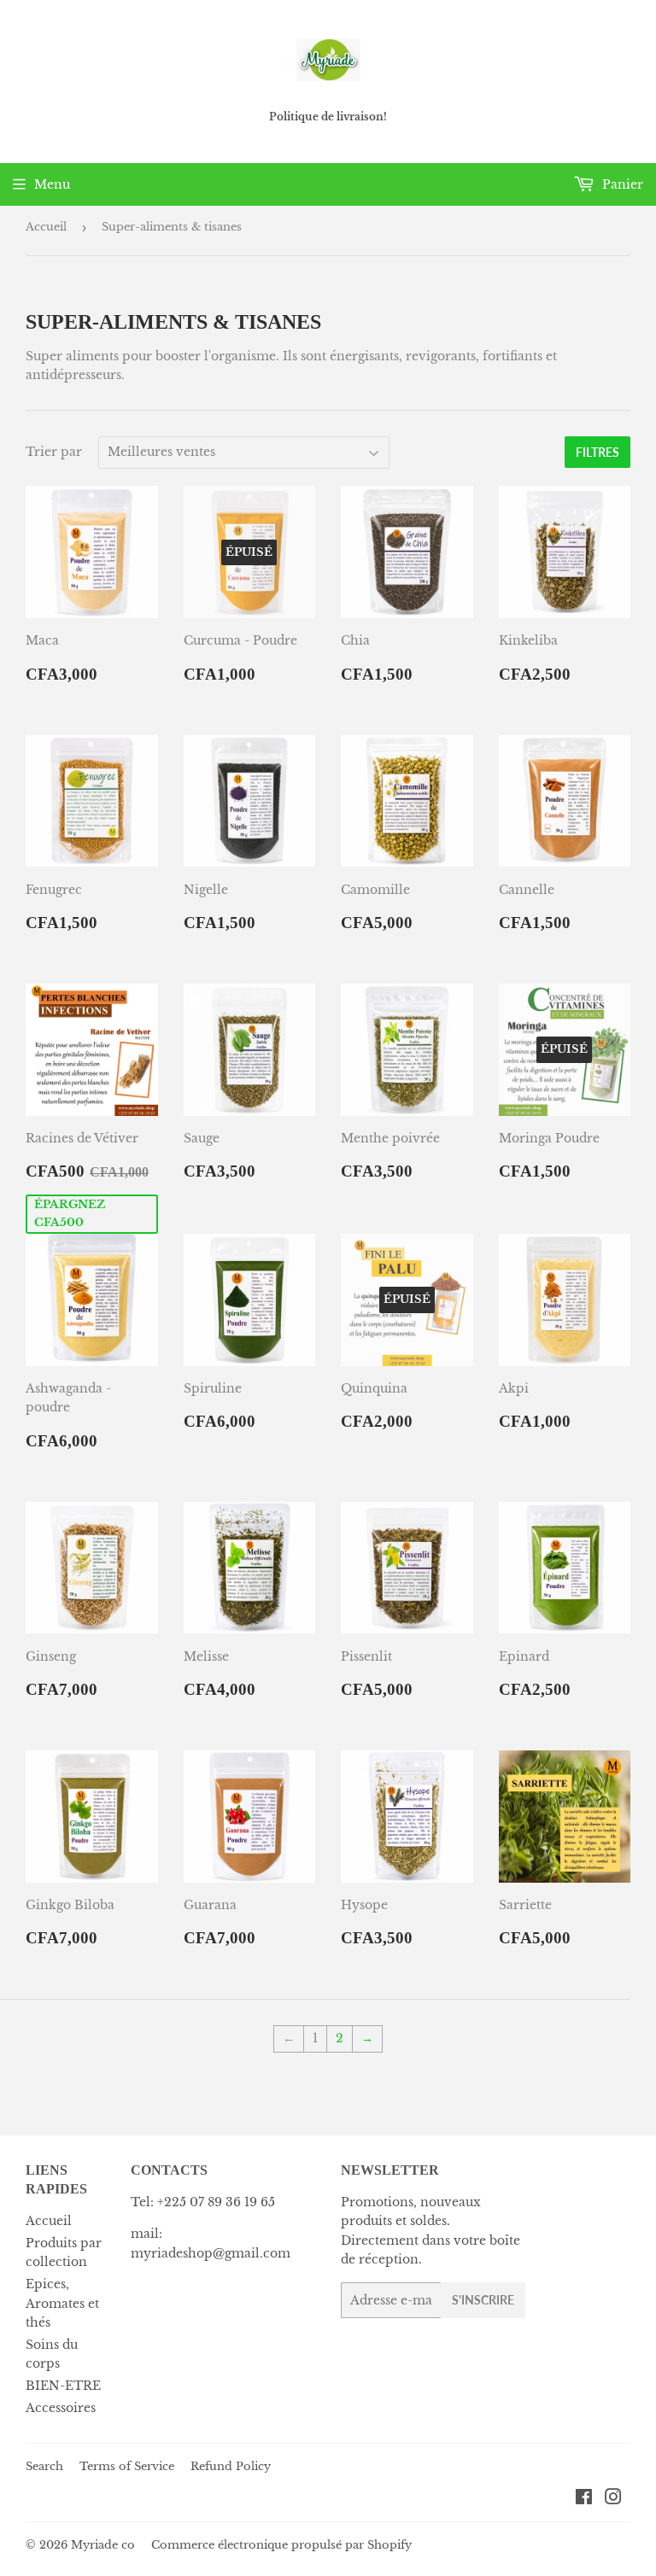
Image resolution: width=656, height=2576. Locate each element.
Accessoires (61, 2408)
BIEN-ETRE (63, 2386)
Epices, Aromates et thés (62, 2303)
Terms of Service (127, 2466)
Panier (621, 184)
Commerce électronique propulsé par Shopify (281, 2545)
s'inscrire (483, 2300)
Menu (52, 184)
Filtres (597, 452)
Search (44, 2466)
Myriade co (103, 2545)
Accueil (46, 227)
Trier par (54, 452)
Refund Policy (231, 2466)
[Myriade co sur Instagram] (613, 2499)
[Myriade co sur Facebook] (584, 2499)
